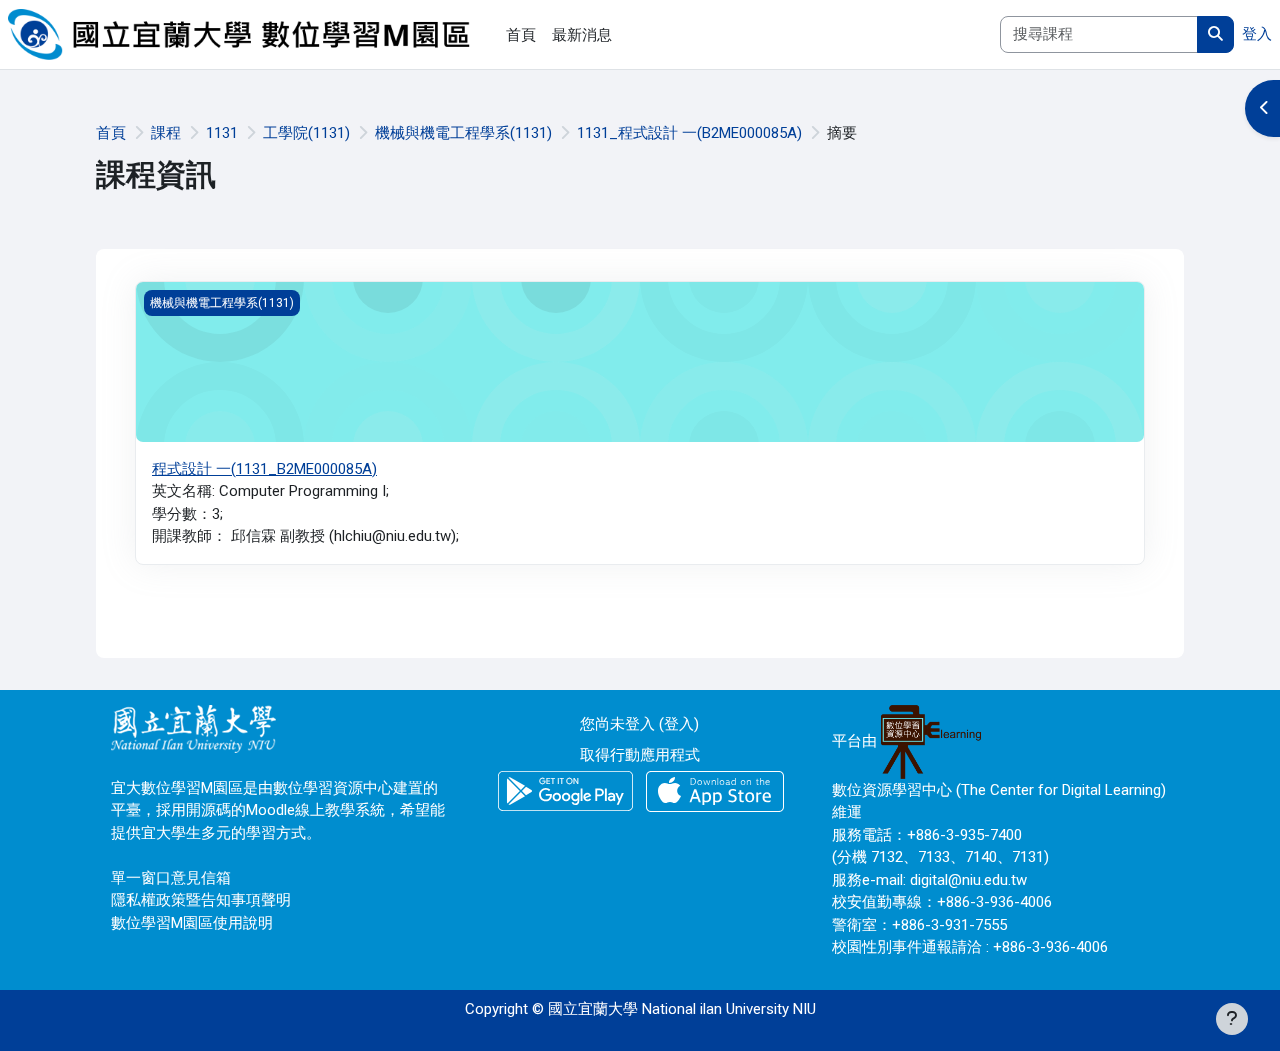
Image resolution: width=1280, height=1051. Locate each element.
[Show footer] (1232, 1019)
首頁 (111, 133)
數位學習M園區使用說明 (192, 923)
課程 (166, 133)
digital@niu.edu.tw (968, 880)
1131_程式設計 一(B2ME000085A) (689, 133)
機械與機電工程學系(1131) (463, 133)
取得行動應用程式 (640, 755)
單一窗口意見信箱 (171, 878)
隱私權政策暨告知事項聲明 (201, 900)
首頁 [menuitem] (521, 35)
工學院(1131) (306, 133)
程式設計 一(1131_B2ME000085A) (264, 469)
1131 (222, 133)
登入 (1257, 34)
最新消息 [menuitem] (582, 35)
